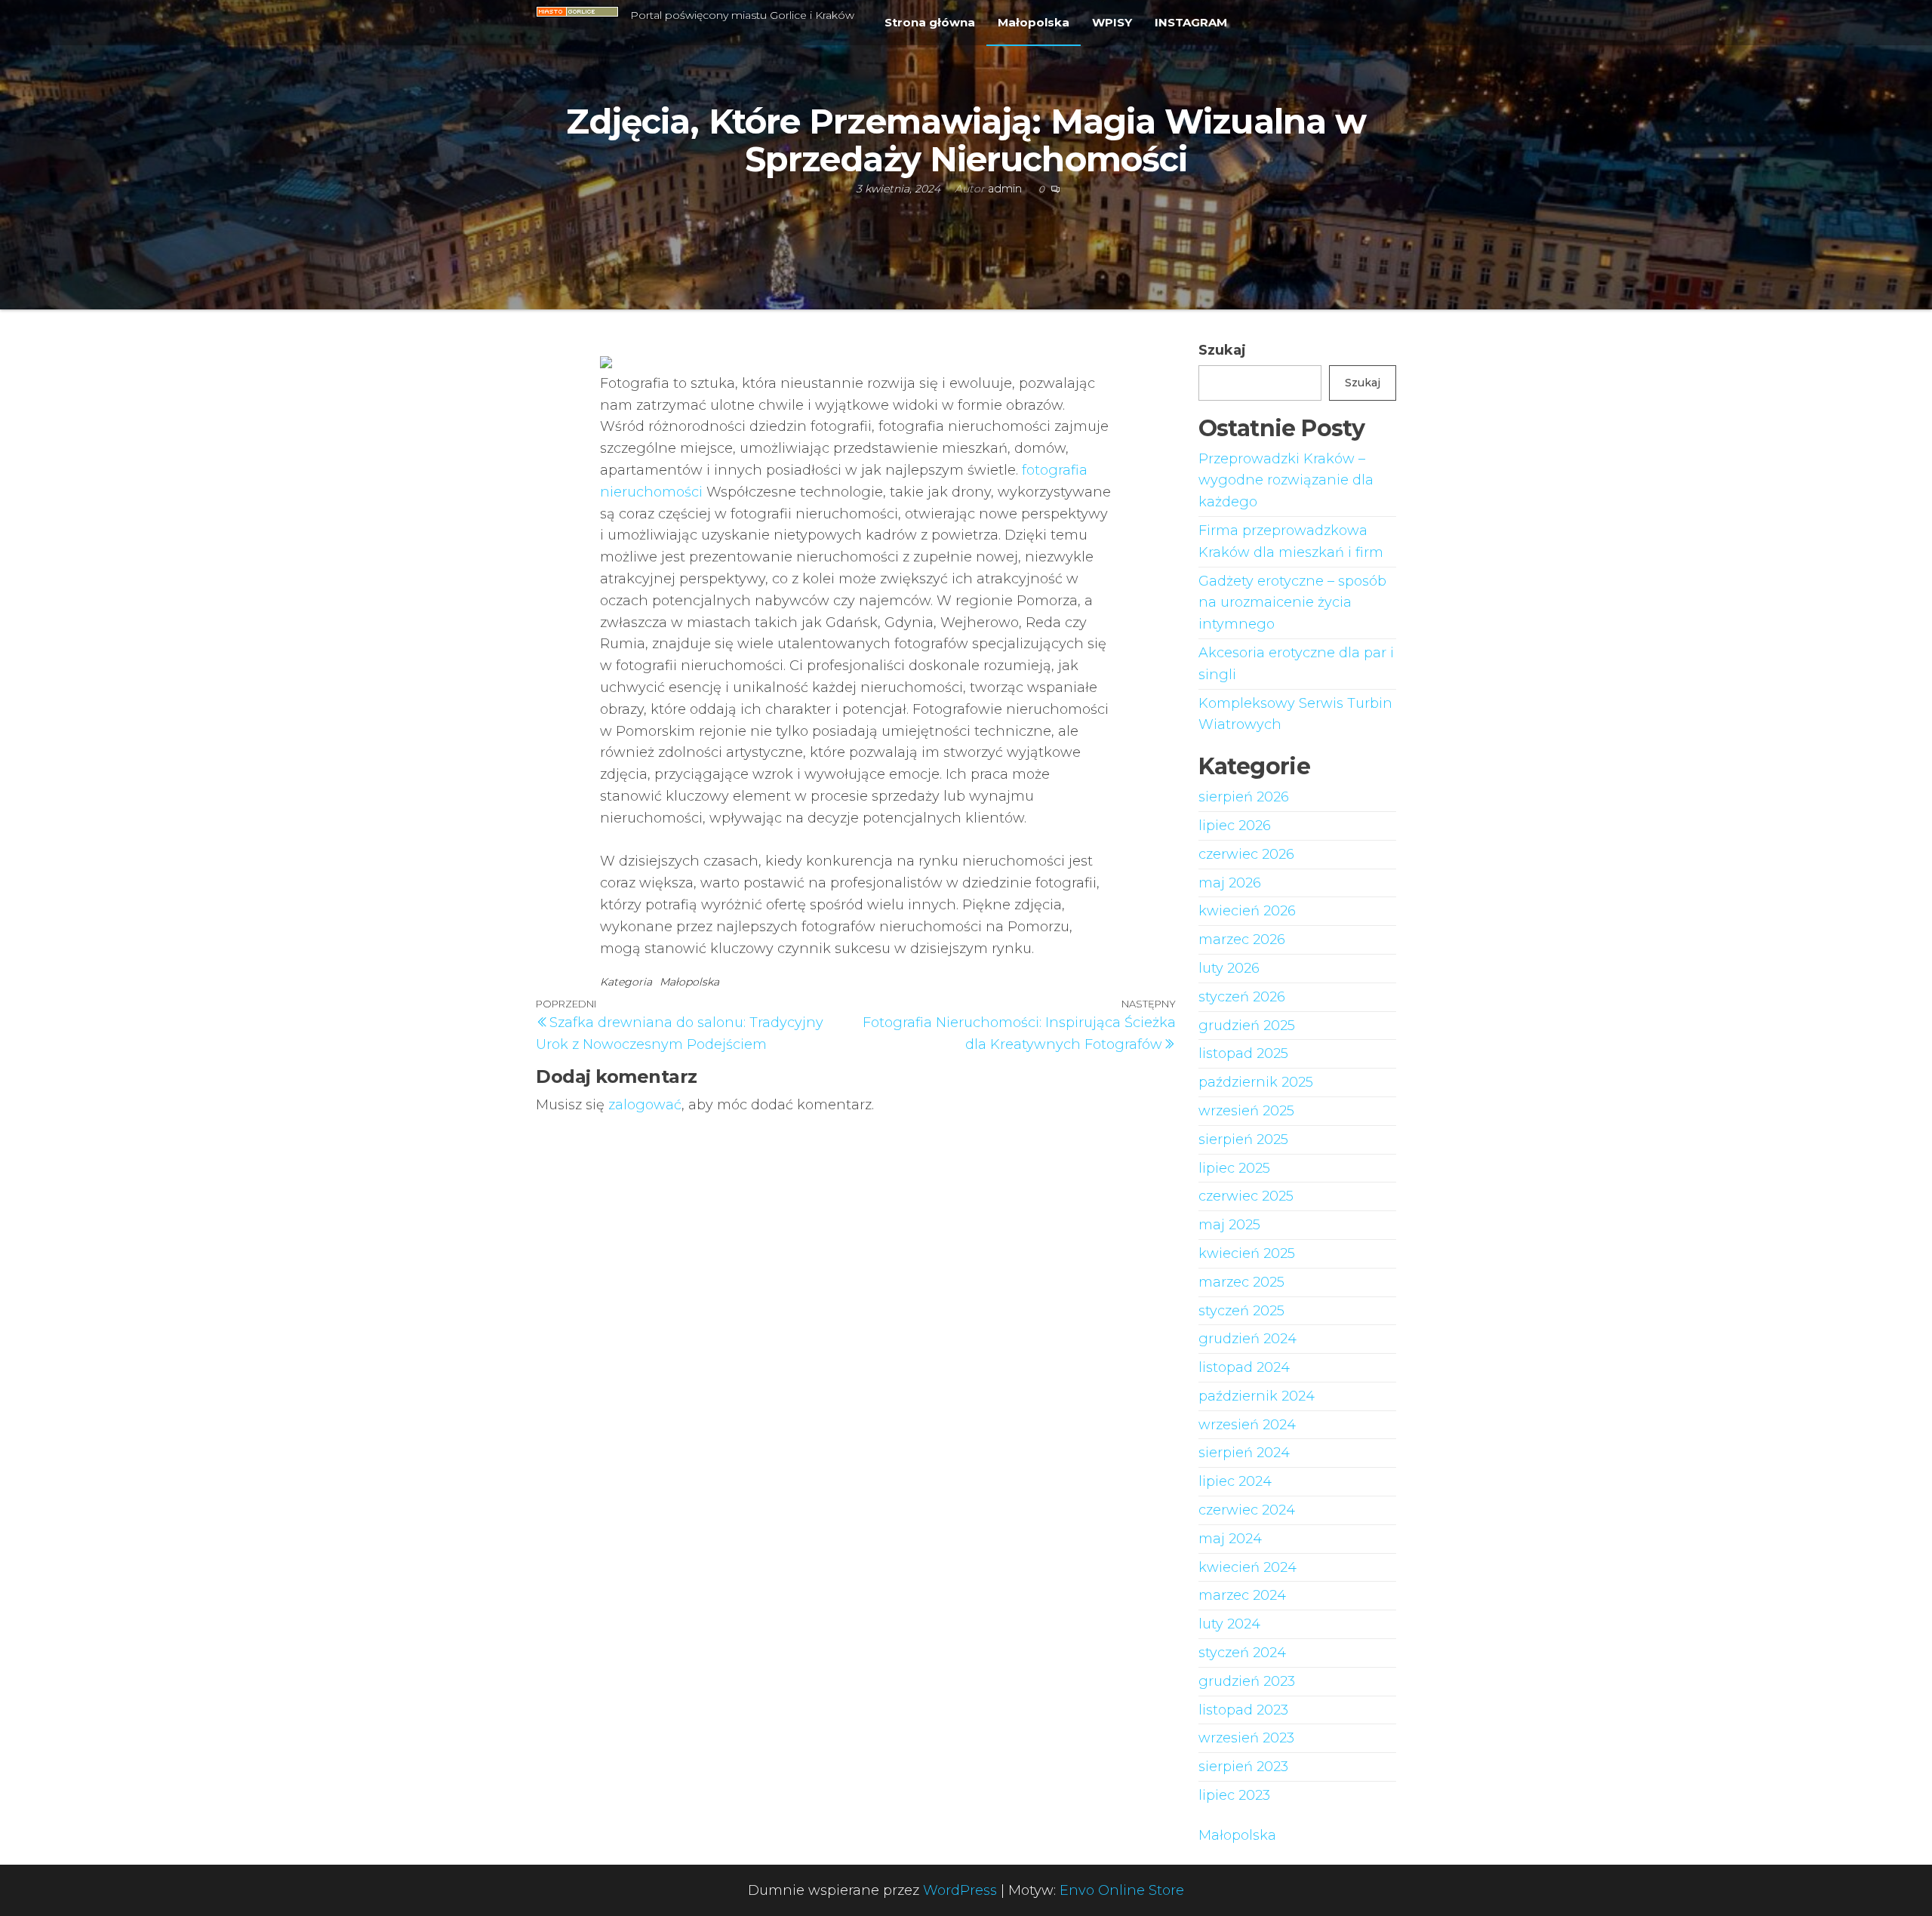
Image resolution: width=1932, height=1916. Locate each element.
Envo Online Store (1122, 1890)
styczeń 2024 (1242, 1653)
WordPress (960, 1890)
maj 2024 (1230, 1539)
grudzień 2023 (1247, 1681)
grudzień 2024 (1247, 1339)
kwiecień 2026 (1247, 911)
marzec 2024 (1242, 1595)
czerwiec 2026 (1246, 854)
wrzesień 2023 (1246, 1738)
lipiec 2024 (1235, 1481)
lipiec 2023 (1234, 1795)
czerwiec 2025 (1246, 1196)
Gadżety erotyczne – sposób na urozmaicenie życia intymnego (1292, 603)
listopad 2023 (1243, 1710)
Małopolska (1034, 22)
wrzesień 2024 (1247, 1425)
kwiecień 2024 (1247, 1567)
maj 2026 (1230, 883)
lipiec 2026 (1235, 826)
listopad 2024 (1244, 1367)
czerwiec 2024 (1247, 1510)
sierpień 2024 (1244, 1453)
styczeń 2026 (1242, 997)
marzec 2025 (1241, 1282)
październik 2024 (1257, 1396)
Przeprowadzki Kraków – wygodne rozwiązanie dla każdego (1286, 481)
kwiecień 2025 (1247, 1253)
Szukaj (1222, 350)
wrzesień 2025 (1246, 1111)
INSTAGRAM (1191, 22)
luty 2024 (1229, 1624)
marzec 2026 (1242, 940)
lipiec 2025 (1234, 1168)
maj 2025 (1229, 1225)
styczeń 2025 (1241, 1311)
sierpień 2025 (1243, 1139)
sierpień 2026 (1244, 797)
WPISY (1112, 22)
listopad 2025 (1243, 1053)
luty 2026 (1229, 968)
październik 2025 (1256, 1082)
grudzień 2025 (1247, 1026)
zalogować (645, 1105)
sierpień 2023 (1243, 1767)
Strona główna (930, 22)
